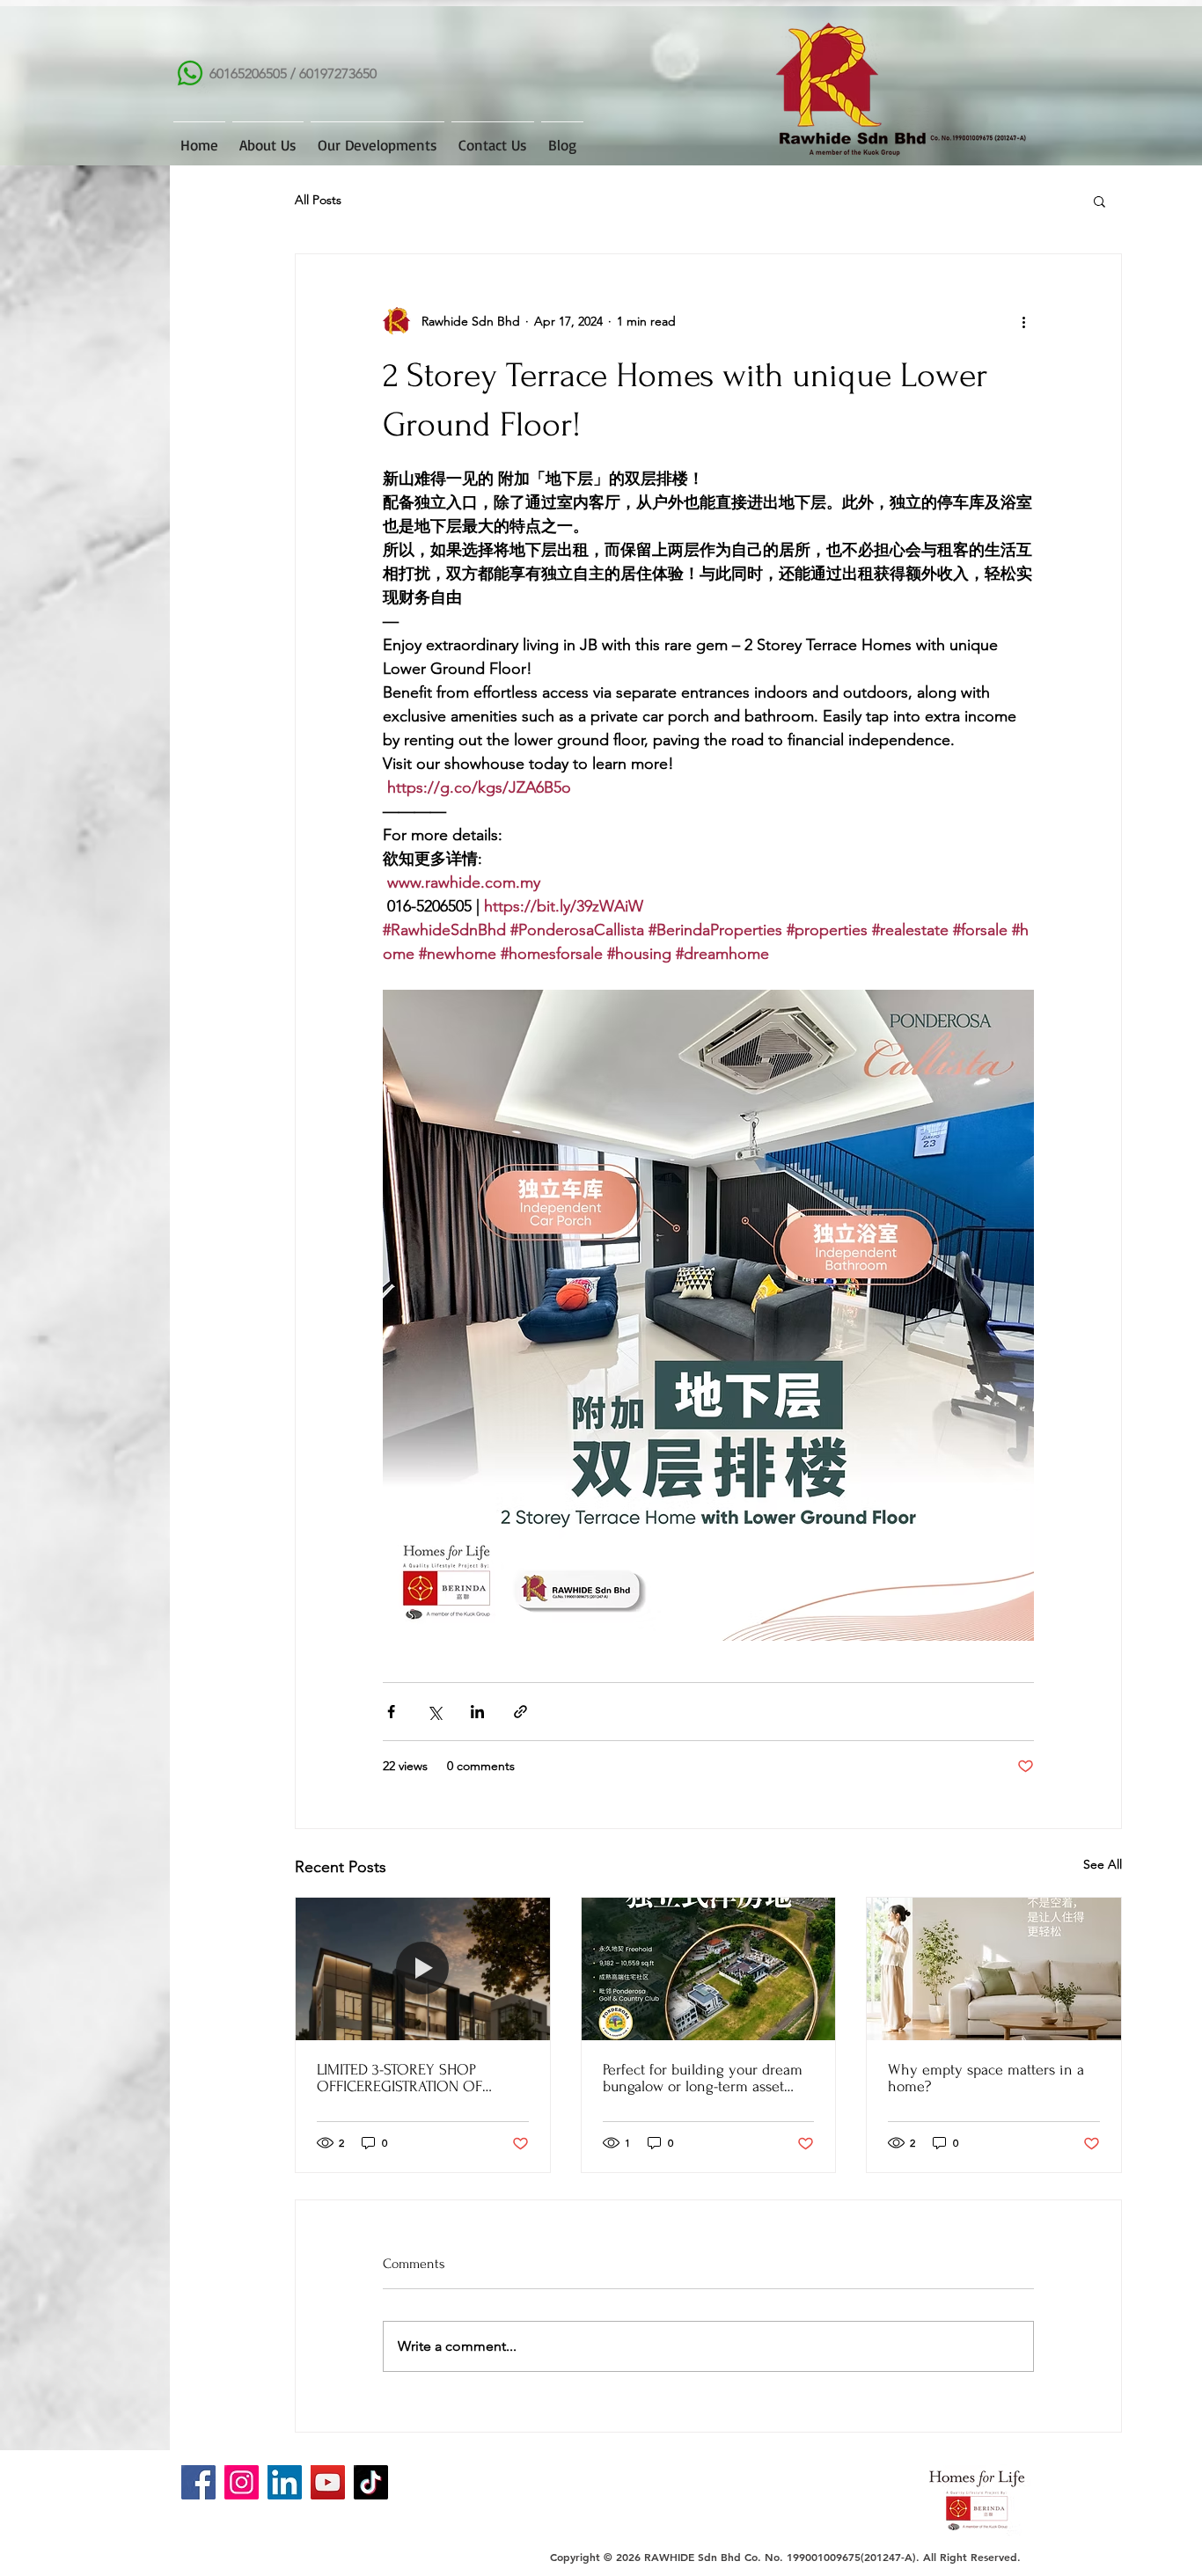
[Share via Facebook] (391, 1712)
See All (1103, 1864)
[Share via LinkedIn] (477, 1712)
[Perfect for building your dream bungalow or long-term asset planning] (709, 1969)
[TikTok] (371, 2482)
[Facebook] (198, 2482)
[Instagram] (242, 2482)
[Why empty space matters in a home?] (994, 1969)
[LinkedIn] (285, 2482)
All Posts (318, 200)
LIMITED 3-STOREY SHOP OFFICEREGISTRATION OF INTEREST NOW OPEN (399, 2078)
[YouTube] (328, 2482)
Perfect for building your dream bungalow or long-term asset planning (703, 2078)
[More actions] (1023, 321)
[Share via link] (520, 1712)
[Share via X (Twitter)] (434, 1712)
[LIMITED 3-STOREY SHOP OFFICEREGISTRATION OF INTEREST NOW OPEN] (423, 1969)
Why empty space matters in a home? (986, 2078)
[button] (1099, 201)
